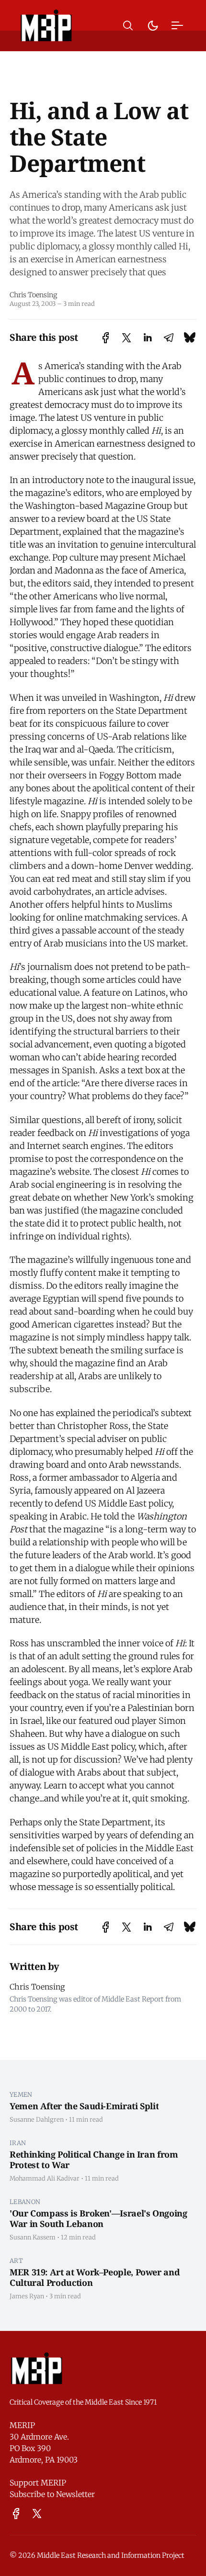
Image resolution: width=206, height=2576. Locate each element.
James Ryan (27, 2296)
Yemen (21, 2094)
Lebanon (25, 2202)
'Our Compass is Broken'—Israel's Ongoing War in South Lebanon (98, 2219)
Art (16, 2261)
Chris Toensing (34, 295)
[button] (128, 26)
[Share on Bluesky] (190, 338)
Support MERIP (38, 2483)
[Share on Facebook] (106, 338)
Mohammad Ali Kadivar (45, 2178)
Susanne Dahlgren (37, 2119)
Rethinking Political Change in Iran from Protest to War (94, 2160)
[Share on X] (126, 338)
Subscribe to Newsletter (52, 2494)
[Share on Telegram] (169, 338)
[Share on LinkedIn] (148, 338)
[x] (37, 2514)
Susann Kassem (33, 2237)
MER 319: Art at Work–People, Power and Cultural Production (95, 2278)
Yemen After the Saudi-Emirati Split (84, 2106)
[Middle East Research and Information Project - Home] (46, 25)
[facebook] (16, 2514)
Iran (18, 2143)
